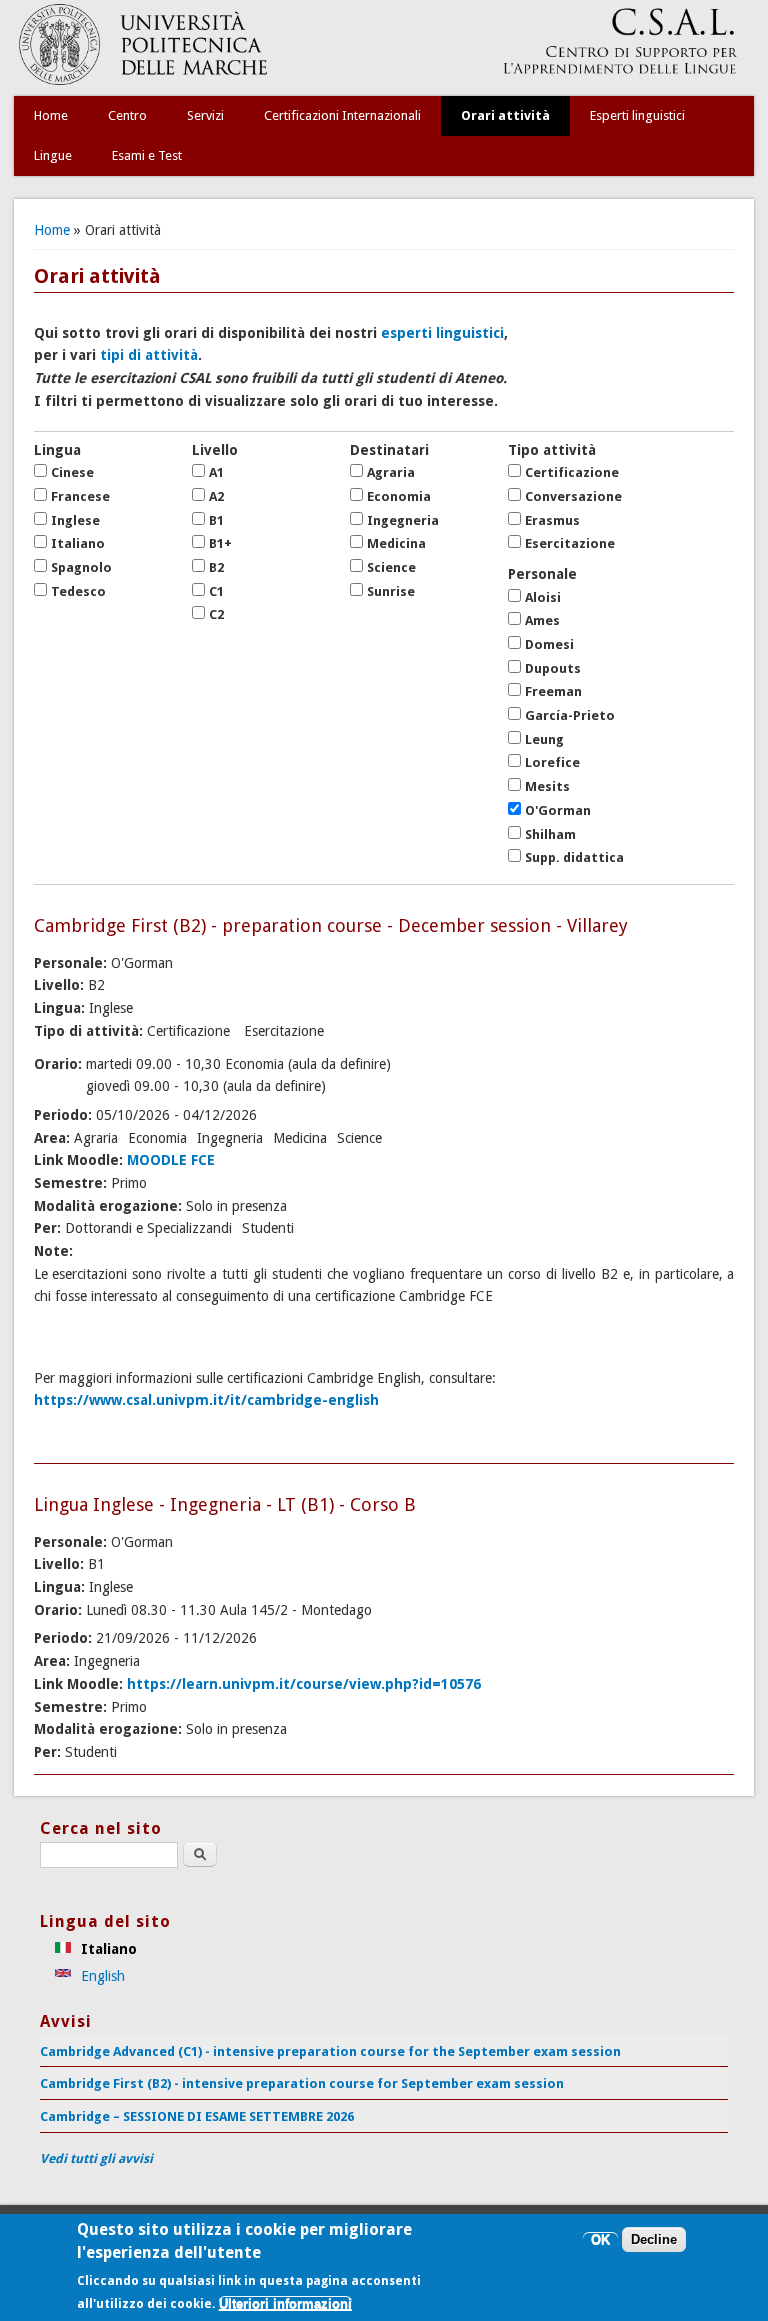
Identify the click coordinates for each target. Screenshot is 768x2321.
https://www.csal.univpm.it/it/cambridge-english (206, 1400)
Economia (399, 496)
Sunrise (391, 591)
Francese (80, 496)
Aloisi (543, 597)
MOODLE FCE (171, 1160)
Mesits (547, 786)
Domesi (549, 644)
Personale (542, 574)
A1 (216, 472)
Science (391, 567)
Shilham (550, 834)
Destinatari (389, 450)
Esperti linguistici (637, 115)
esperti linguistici (442, 333)
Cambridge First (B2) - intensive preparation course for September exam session (302, 2083)
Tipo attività (552, 450)
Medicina (396, 543)
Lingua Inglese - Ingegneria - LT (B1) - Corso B (225, 1504)
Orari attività (505, 115)
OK (600, 2239)
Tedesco (78, 591)
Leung (544, 739)
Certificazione (572, 472)
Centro (127, 115)
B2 (216, 567)
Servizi (205, 115)
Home (51, 115)
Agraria (391, 472)
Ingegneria (403, 520)
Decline (654, 2239)
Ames (542, 620)
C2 (216, 614)
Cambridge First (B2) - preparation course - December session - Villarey (331, 925)
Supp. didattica (574, 857)
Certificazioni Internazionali (342, 115)
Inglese (75, 520)
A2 (216, 496)
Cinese (72, 472)
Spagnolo (81, 567)
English (101, 1976)
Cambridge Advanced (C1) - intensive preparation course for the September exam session (330, 2051)
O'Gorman (558, 810)
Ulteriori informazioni (285, 2303)
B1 (216, 520)
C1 (216, 591)
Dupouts (553, 668)
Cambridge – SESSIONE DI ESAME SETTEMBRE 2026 (197, 2116)
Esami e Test (147, 155)
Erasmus (552, 520)
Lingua (57, 450)
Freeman (553, 691)
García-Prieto (570, 715)
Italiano (78, 543)
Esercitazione (570, 543)
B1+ (220, 543)
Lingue (53, 155)
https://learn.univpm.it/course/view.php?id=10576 (304, 1684)
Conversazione (573, 496)
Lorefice (552, 762)
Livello (215, 450)
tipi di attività (149, 355)
